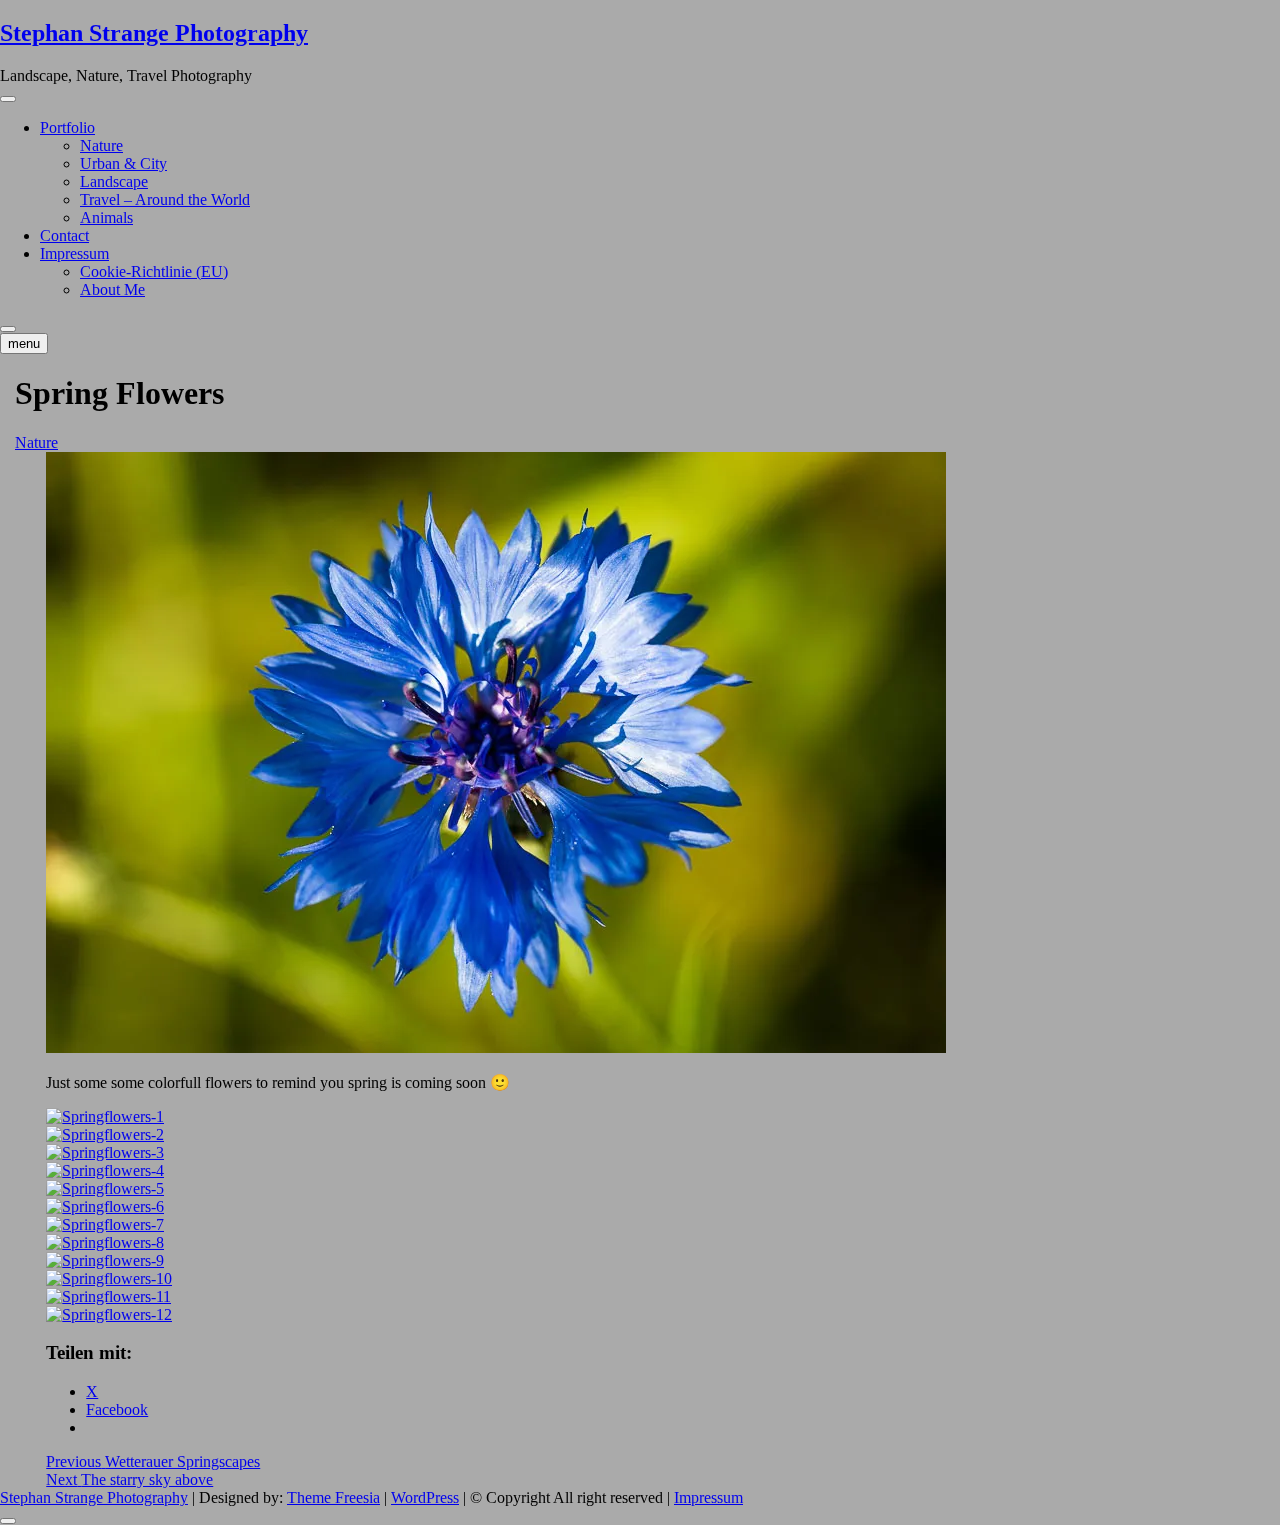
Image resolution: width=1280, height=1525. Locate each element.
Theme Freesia (333, 1497)
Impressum (74, 253)
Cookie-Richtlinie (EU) (154, 271)
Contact (64, 235)
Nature (101, 145)
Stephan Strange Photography (154, 33)
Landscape (114, 181)
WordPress (425, 1497)
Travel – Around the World (165, 199)
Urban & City (123, 163)
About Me (112, 289)
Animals (106, 217)
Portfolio (67, 127)
